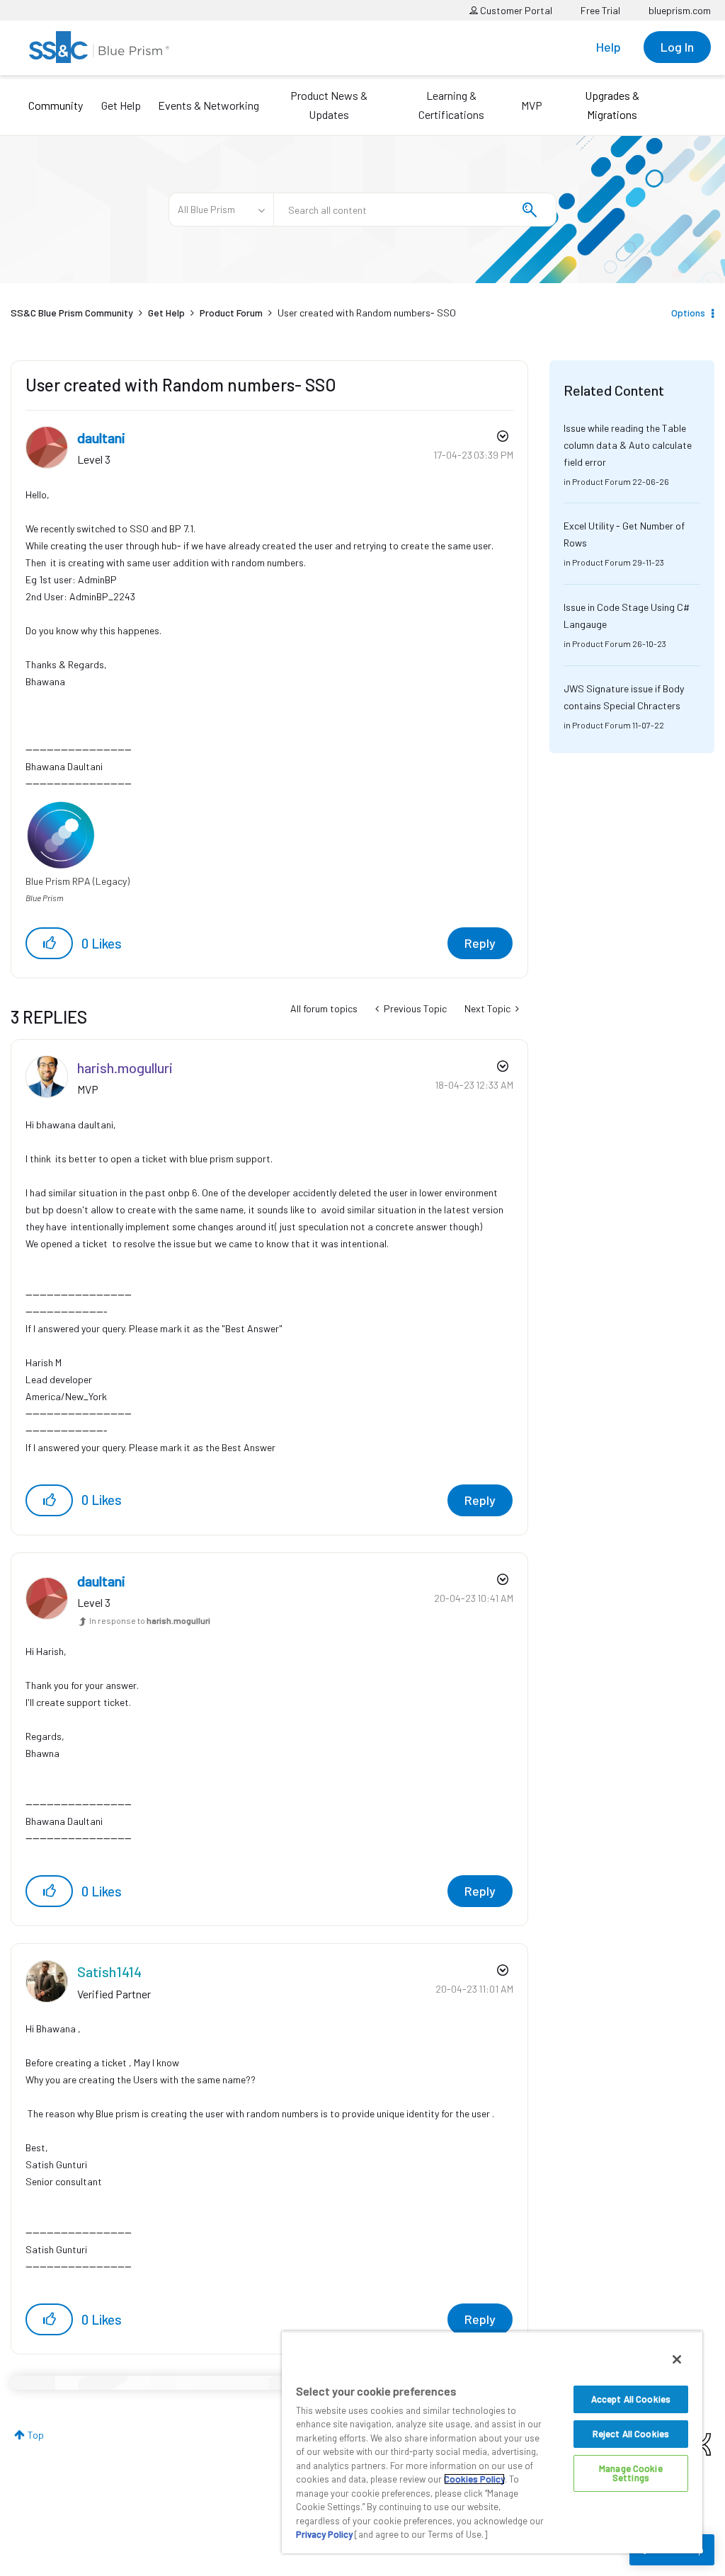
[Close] (677, 2359)
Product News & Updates (329, 105)
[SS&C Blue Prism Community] (99, 47)
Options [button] (688, 313)
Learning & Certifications (451, 105)
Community (56, 105)
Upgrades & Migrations (612, 105)
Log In (677, 47)
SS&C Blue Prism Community (72, 313)
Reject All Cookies (631, 2434)
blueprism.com (680, 10)
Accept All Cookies (631, 2399)
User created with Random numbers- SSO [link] (367, 313)
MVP (532, 105)
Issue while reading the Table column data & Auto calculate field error (628, 445)
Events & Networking (209, 105)
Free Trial (600, 10)
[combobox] (415, 210)
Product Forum (231, 313)
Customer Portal (515, 10)
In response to (150, 1620)
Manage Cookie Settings (631, 2473)
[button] (49, 943)
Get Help (121, 105)
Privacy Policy (324, 2534)
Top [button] (36, 2435)
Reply (480, 943)
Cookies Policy (474, 2479)
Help (609, 47)
